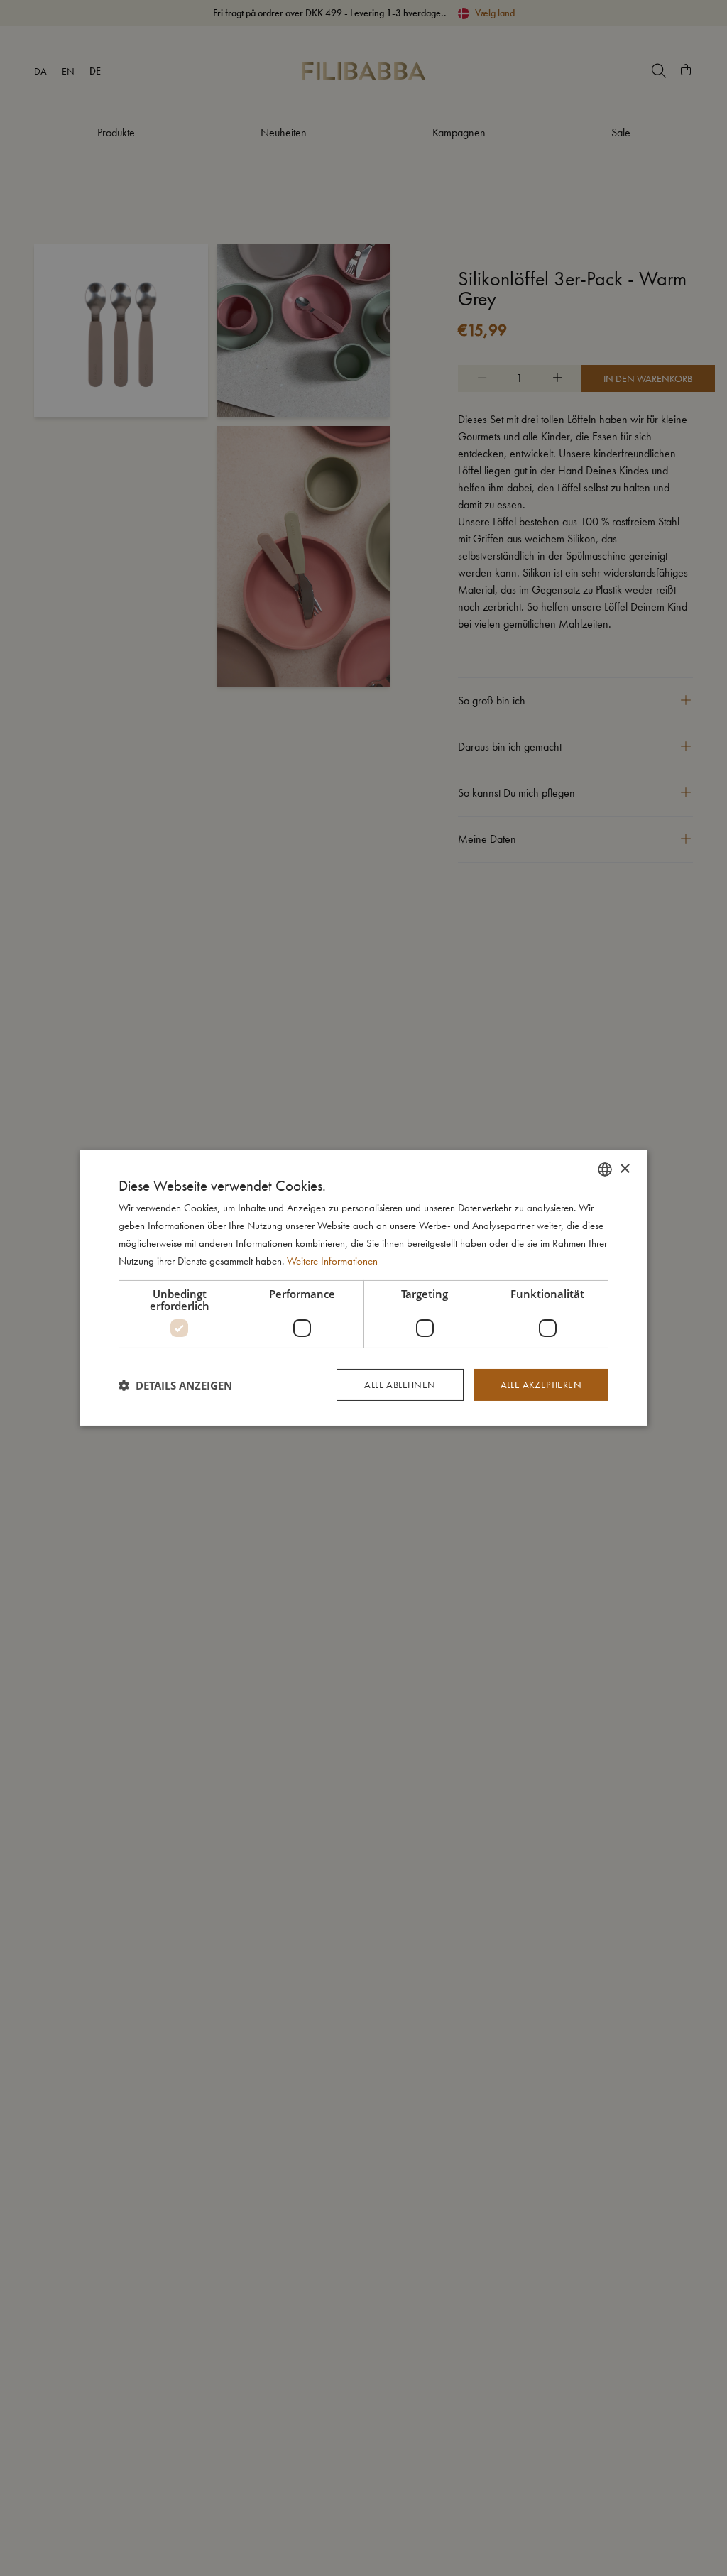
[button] (175, 1385)
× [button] (624, 1168)
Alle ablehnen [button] (400, 1385)
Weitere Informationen (332, 1261)
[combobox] (605, 1169)
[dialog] (363, 1288)
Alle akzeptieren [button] (541, 1385)
